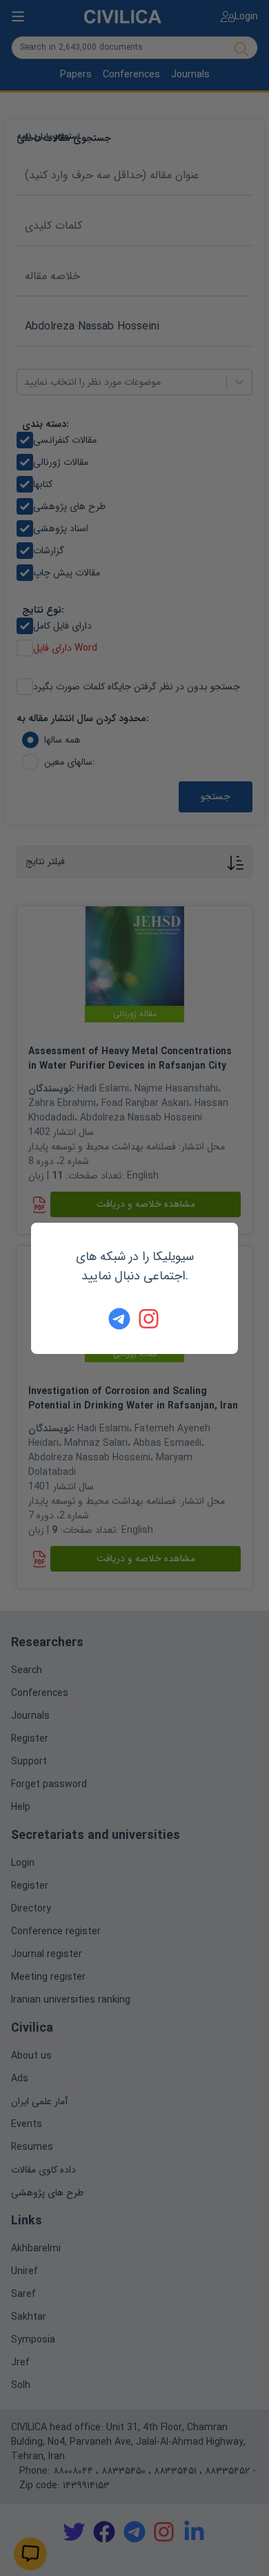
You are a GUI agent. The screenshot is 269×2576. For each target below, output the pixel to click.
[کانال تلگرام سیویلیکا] (119, 1319)
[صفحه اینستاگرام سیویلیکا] (150, 1319)
